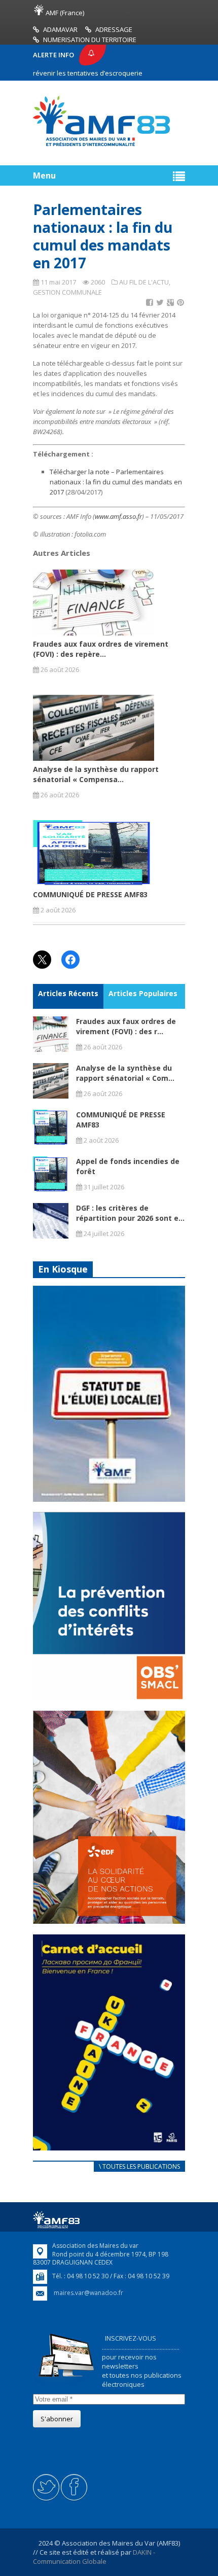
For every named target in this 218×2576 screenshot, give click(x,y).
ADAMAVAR (60, 29)
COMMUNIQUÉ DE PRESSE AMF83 (90, 894)
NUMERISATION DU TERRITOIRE (90, 40)
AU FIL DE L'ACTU (144, 282)
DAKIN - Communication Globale (94, 2557)
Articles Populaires (143, 993)
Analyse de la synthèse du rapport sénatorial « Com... (125, 1073)
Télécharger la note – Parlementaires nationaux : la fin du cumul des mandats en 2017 (116, 482)
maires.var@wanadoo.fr (88, 2293)
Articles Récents (68, 993)
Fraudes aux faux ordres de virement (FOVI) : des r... (126, 1026)
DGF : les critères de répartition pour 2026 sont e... (130, 1213)
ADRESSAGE (114, 29)
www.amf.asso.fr (118, 516)
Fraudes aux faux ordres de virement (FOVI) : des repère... (101, 649)
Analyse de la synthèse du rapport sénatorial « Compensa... (96, 774)
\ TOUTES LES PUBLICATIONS (139, 2166)
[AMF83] (101, 146)
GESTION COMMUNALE (67, 292)
